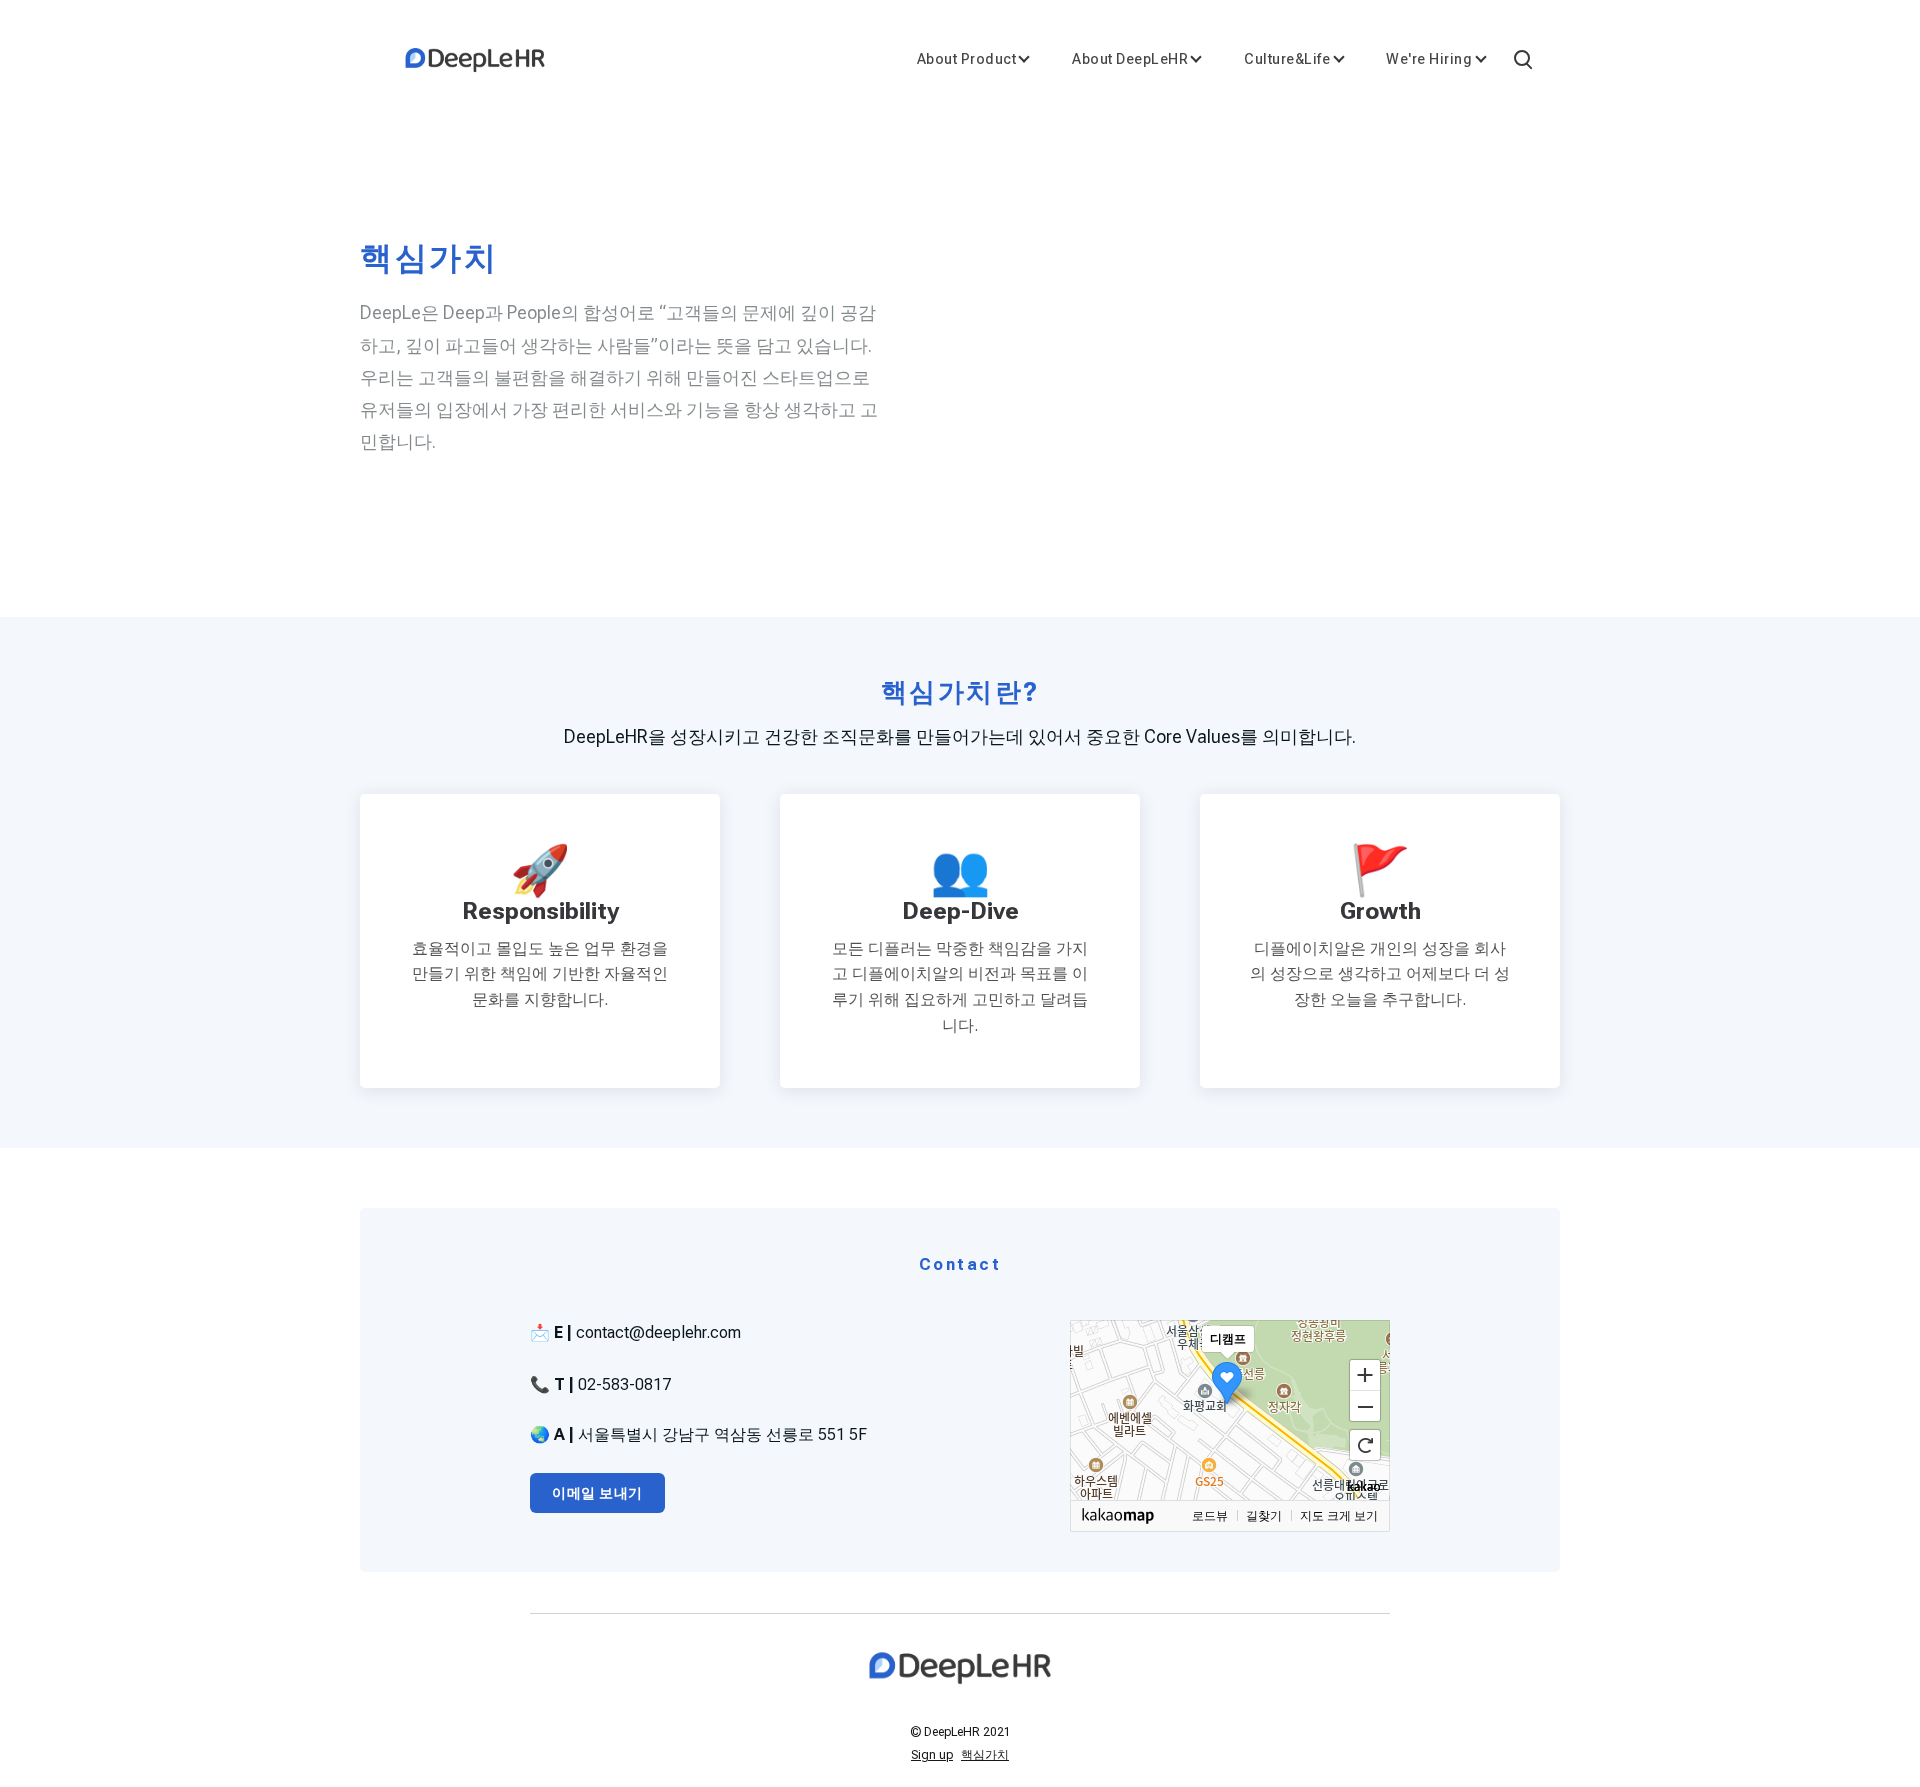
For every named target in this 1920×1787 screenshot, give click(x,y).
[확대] (1365, 1374)
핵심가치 (985, 1755)
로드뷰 (1210, 1516)
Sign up (932, 1755)
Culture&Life (1287, 59)
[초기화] (1365, 1445)
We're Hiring (1429, 59)
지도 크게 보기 (1339, 1516)
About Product (967, 59)
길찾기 (1264, 1516)
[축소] (1365, 1407)
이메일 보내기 (597, 1493)
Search (1522, 58)
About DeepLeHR (1130, 59)
